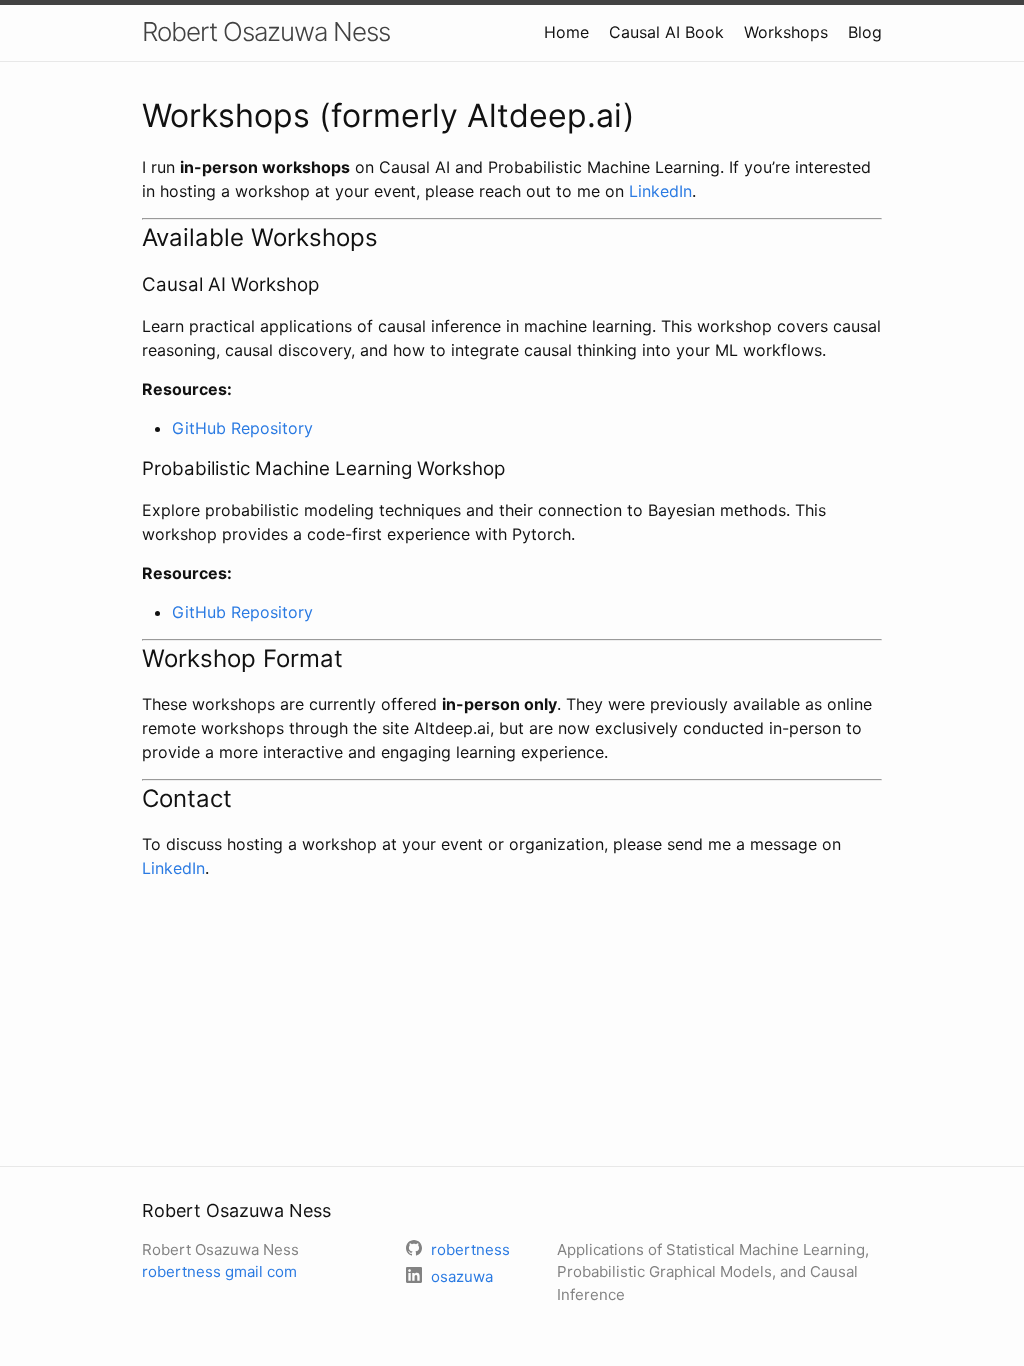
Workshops (786, 32)
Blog (865, 32)
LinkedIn (660, 191)
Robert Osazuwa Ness (266, 31)
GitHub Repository (242, 428)
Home (566, 32)
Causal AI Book (666, 32)
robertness (219, 1271)
